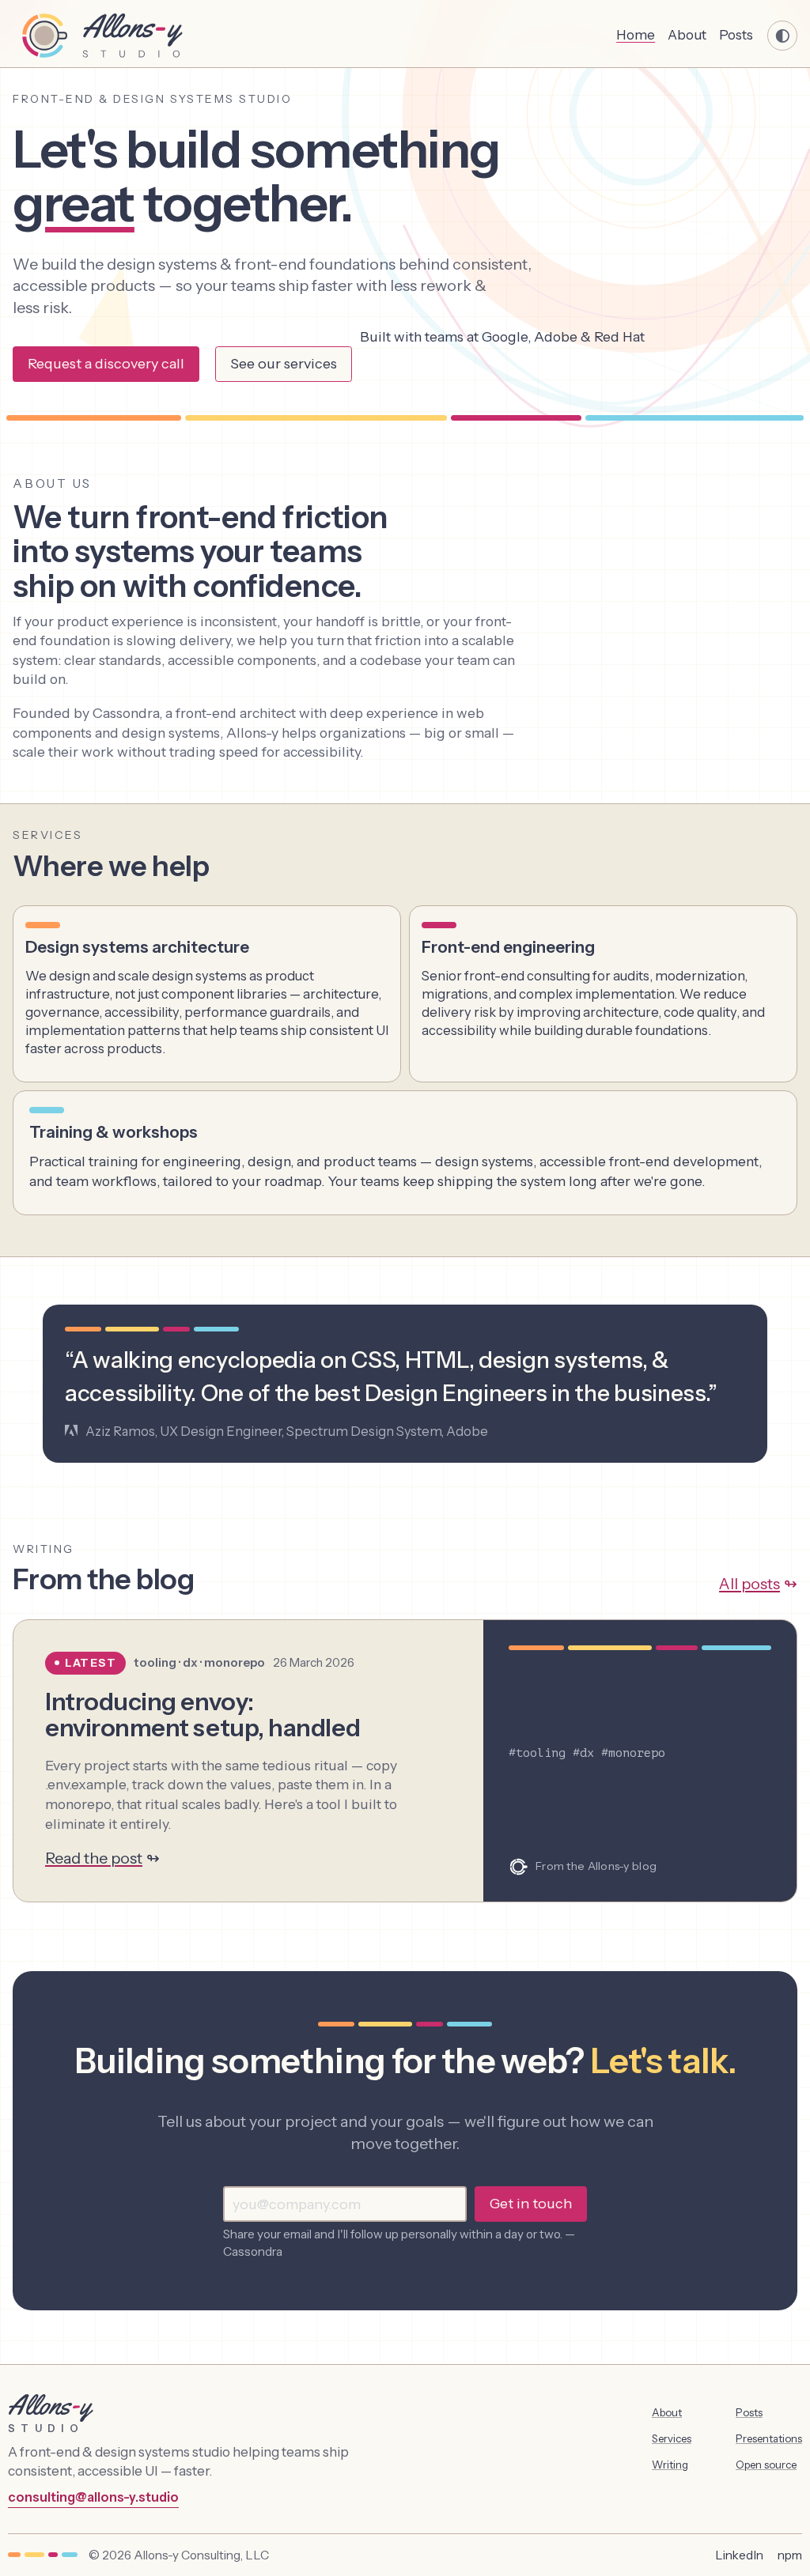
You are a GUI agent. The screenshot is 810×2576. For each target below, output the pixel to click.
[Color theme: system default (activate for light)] (782, 36)
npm (790, 2555)
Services (672, 2438)
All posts (749, 1584)
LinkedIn (739, 2555)
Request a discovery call (106, 364)
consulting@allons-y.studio (93, 2497)
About (687, 34)
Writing (670, 2465)
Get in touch (531, 2204)
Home (636, 34)
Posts (736, 34)
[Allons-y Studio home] (112, 36)
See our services (284, 364)
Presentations (769, 2438)
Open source (766, 2465)
